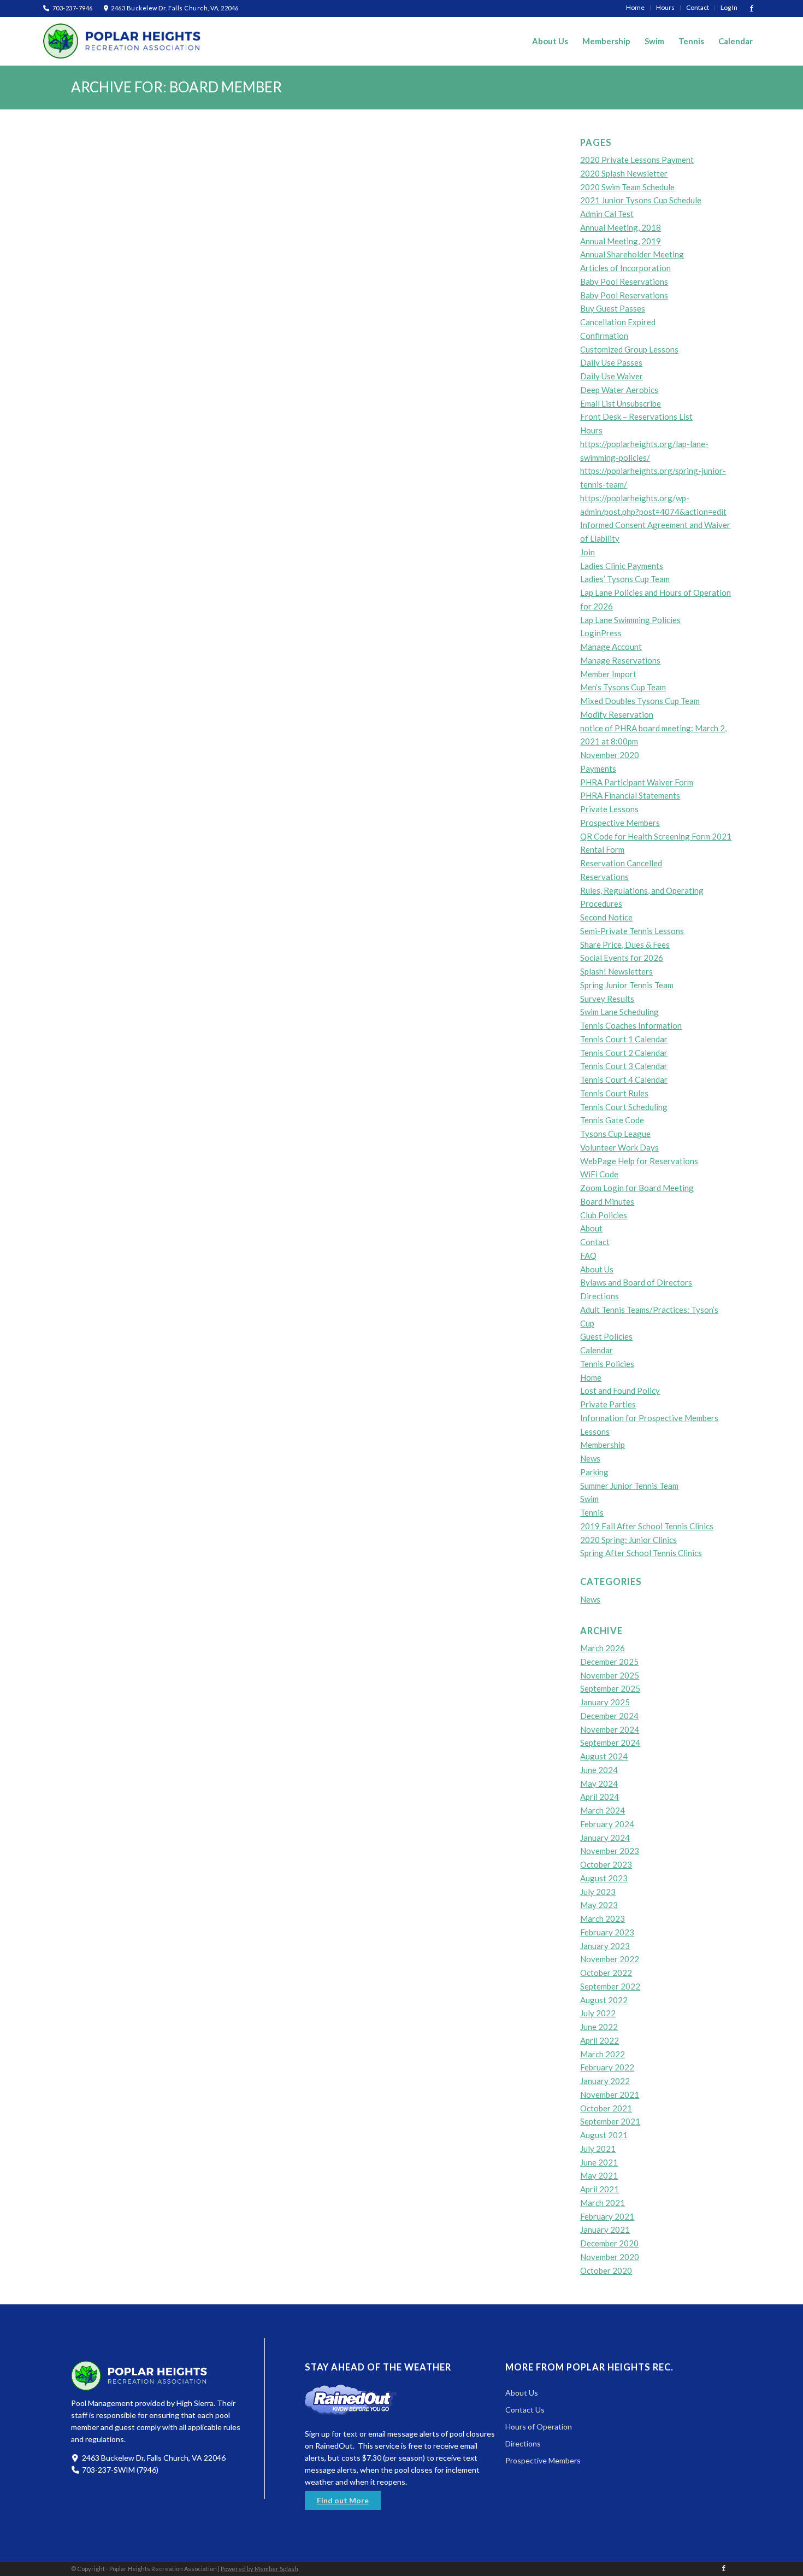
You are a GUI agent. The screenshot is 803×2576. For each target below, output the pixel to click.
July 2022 (598, 2013)
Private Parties (608, 1404)
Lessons (595, 1431)
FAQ (588, 1255)
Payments (598, 768)
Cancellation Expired (618, 322)
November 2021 (610, 2094)
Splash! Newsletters (616, 971)
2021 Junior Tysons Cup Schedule (641, 200)
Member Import (608, 674)
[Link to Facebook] (752, 8)
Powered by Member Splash (259, 2569)
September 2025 (610, 1688)
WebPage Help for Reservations (639, 1161)
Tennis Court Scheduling (624, 1107)
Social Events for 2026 (622, 958)
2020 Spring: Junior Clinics (628, 1540)
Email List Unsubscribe (621, 403)
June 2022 (599, 2027)
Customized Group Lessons (629, 349)
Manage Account (611, 647)
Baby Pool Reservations (624, 281)
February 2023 (607, 1932)
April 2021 (600, 2189)
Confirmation (604, 336)
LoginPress (601, 633)
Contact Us (525, 2410)
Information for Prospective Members (649, 1418)
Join (588, 552)
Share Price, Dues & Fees (625, 944)
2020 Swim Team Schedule (627, 187)
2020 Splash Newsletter (624, 173)
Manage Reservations (620, 660)
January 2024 (605, 1838)
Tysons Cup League (615, 1134)
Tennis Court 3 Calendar (624, 1066)
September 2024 (610, 1742)
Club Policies (604, 1215)
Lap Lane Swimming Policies (630, 620)
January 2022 (605, 2081)
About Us (597, 1269)
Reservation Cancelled (621, 863)
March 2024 (603, 1810)
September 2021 (610, 2121)
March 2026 (603, 1648)
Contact (595, 1242)
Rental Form (602, 849)
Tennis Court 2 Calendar (624, 1053)
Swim (589, 1499)
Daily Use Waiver (612, 376)
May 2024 (599, 1783)
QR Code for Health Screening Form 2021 (656, 836)
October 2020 (606, 2270)
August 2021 (604, 2135)
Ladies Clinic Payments (622, 566)
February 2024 (607, 1824)
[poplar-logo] (122, 41)
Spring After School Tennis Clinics (641, 1553)
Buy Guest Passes (613, 308)
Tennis (592, 1512)
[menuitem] (636, 8)
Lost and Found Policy (620, 1390)
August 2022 (604, 2000)
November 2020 (610, 755)
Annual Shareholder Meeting (632, 254)
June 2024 (599, 1770)
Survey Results (607, 999)
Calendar (597, 1350)
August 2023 (604, 1878)
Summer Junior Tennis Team (629, 1486)
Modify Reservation (617, 714)
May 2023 (599, 1905)
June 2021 (599, 2162)
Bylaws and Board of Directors (636, 1282)
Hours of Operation (539, 2427)
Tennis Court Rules (614, 1093)
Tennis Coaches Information (631, 1025)
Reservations (604, 877)
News (590, 1458)
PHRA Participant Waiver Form (637, 782)
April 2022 (600, 2040)
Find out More (343, 2500)
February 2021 (607, 2216)
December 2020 (609, 2243)
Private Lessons (609, 809)
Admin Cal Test (607, 214)
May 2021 (599, 2175)
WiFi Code (599, 1174)
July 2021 (598, 2149)
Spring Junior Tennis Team (627, 985)
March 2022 (603, 2054)
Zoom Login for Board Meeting (637, 1188)
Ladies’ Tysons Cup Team (625, 579)
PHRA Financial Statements (630, 795)
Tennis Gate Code (612, 1120)
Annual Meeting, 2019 (621, 241)
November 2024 (610, 1729)
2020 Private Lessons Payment (637, 160)
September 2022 (610, 1986)
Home (591, 1377)
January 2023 (605, 1946)
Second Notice (606, 917)
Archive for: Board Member (176, 87)
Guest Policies (606, 1336)
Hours (591, 430)
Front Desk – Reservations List (636, 416)
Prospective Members (620, 823)
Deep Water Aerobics (619, 390)
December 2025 (609, 1662)
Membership (603, 1445)
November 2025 (610, 1675)
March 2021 (603, 2203)
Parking (594, 1472)
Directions (600, 1296)
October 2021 (606, 2108)
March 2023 (603, 1918)
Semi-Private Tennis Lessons (632, 931)
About (591, 1228)
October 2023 (606, 1864)
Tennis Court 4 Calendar (624, 1079)
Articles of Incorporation (625, 268)
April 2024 (600, 1797)
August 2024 (604, 1756)
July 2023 (598, 1892)
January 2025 (605, 1702)
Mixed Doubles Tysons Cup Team (640, 701)
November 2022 (610, 1959)
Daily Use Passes (611, 362)
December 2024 (609, 1716)
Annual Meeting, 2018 (621, 227)
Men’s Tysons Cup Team (623, 687)
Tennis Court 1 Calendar (624, 1039)
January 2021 (605, 2229)
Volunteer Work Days (619, 1147)
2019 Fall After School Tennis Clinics (647, 1526)
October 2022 (606, 1973)
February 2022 (607, 2067)
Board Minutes (607, 1201)
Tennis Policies (607, 1364)
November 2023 (610, 1851)
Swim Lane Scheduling (619, 1012)
